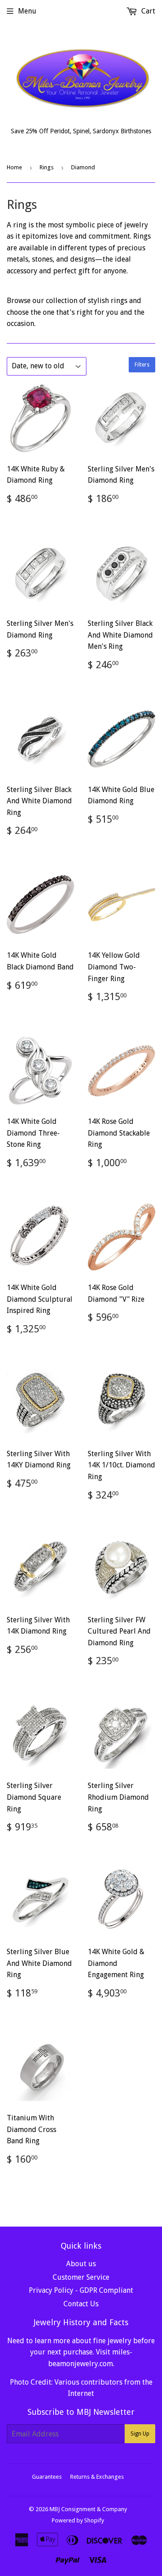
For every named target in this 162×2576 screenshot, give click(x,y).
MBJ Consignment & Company (88, 2509)
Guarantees (47, 2477)
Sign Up (140, 2434)
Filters (142, 365)
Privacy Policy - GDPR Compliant (81, 2290)
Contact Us (81, 2304)
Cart (147, 11)
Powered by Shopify (78, 2520)
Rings (47, 167)
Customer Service (81, 2277)
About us (81, 2264)
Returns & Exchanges (97, 2477)
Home (14, 167)
